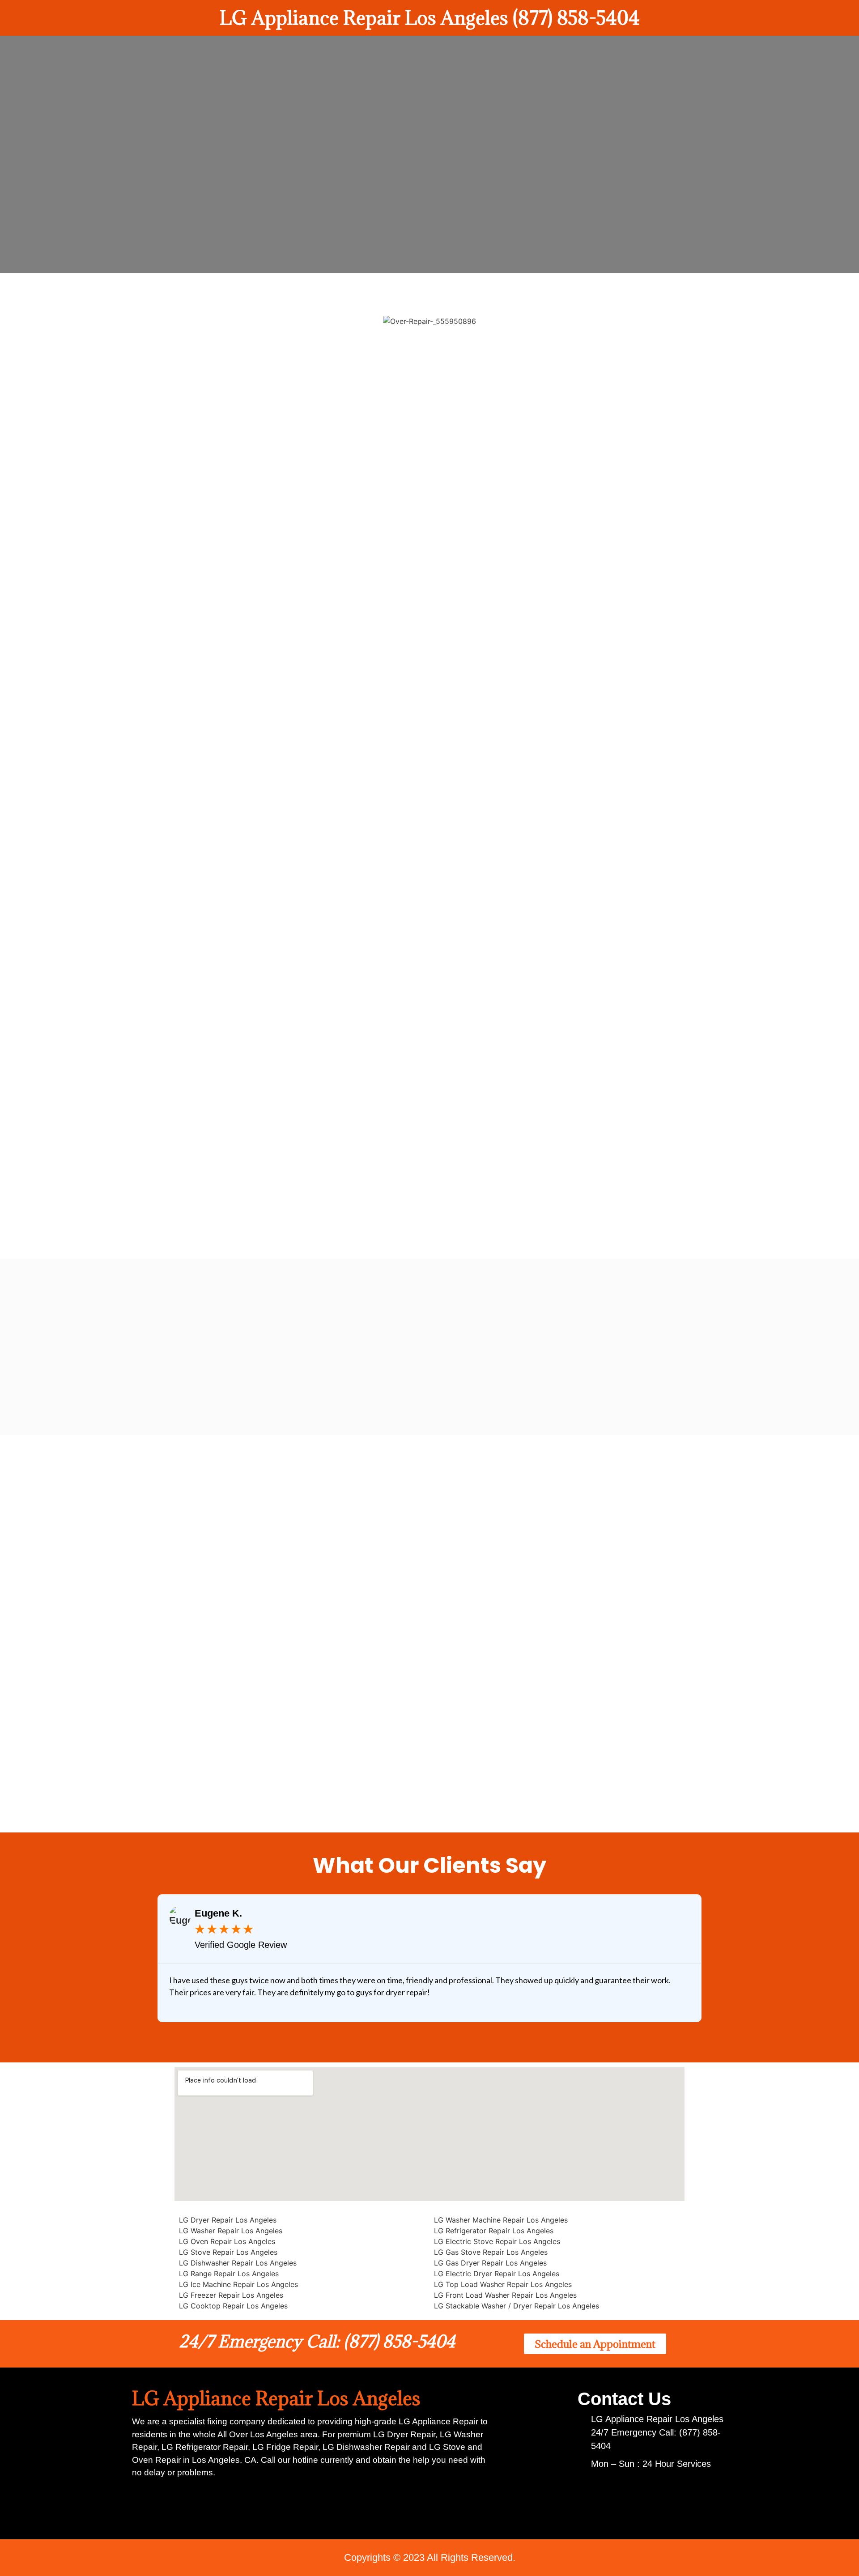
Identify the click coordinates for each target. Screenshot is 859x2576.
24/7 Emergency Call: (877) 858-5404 (317, 2341)
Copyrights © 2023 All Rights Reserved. (430, 2557)
